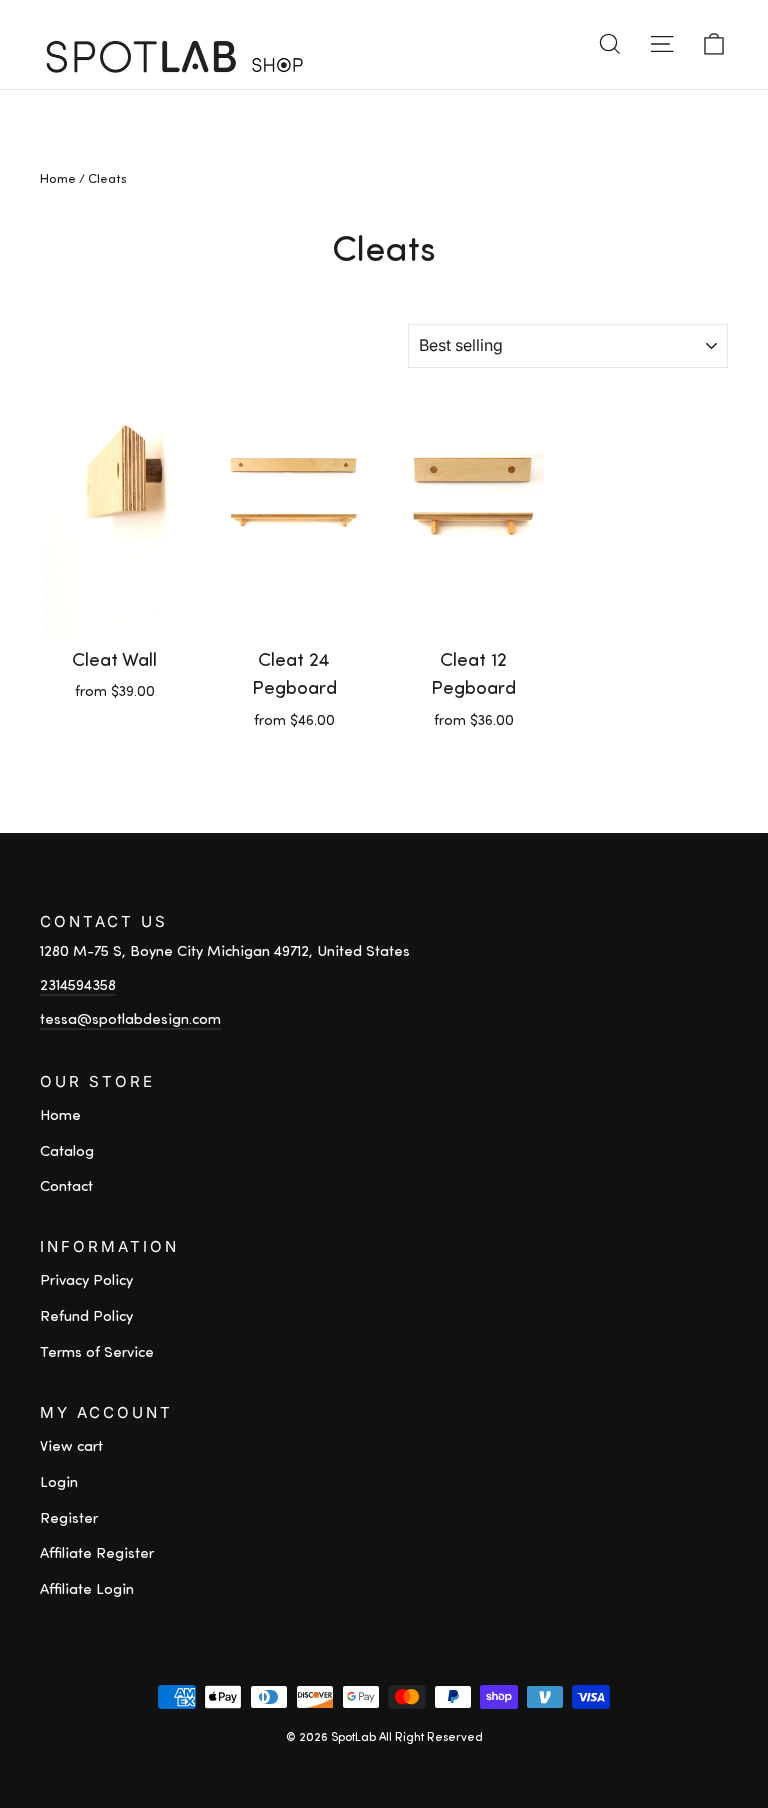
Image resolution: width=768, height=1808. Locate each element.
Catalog (67, 1152)
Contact (66, 1187)
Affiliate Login (87, 1590)
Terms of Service (97, 1353)
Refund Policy (86, 1317)
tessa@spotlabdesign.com (130, 1020)
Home (58, 179)
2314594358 (78, 986)
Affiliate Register (97, 1554)
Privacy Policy (86, 1281)
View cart (71, 1447)
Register (69, 1519)
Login (59, 1483)
